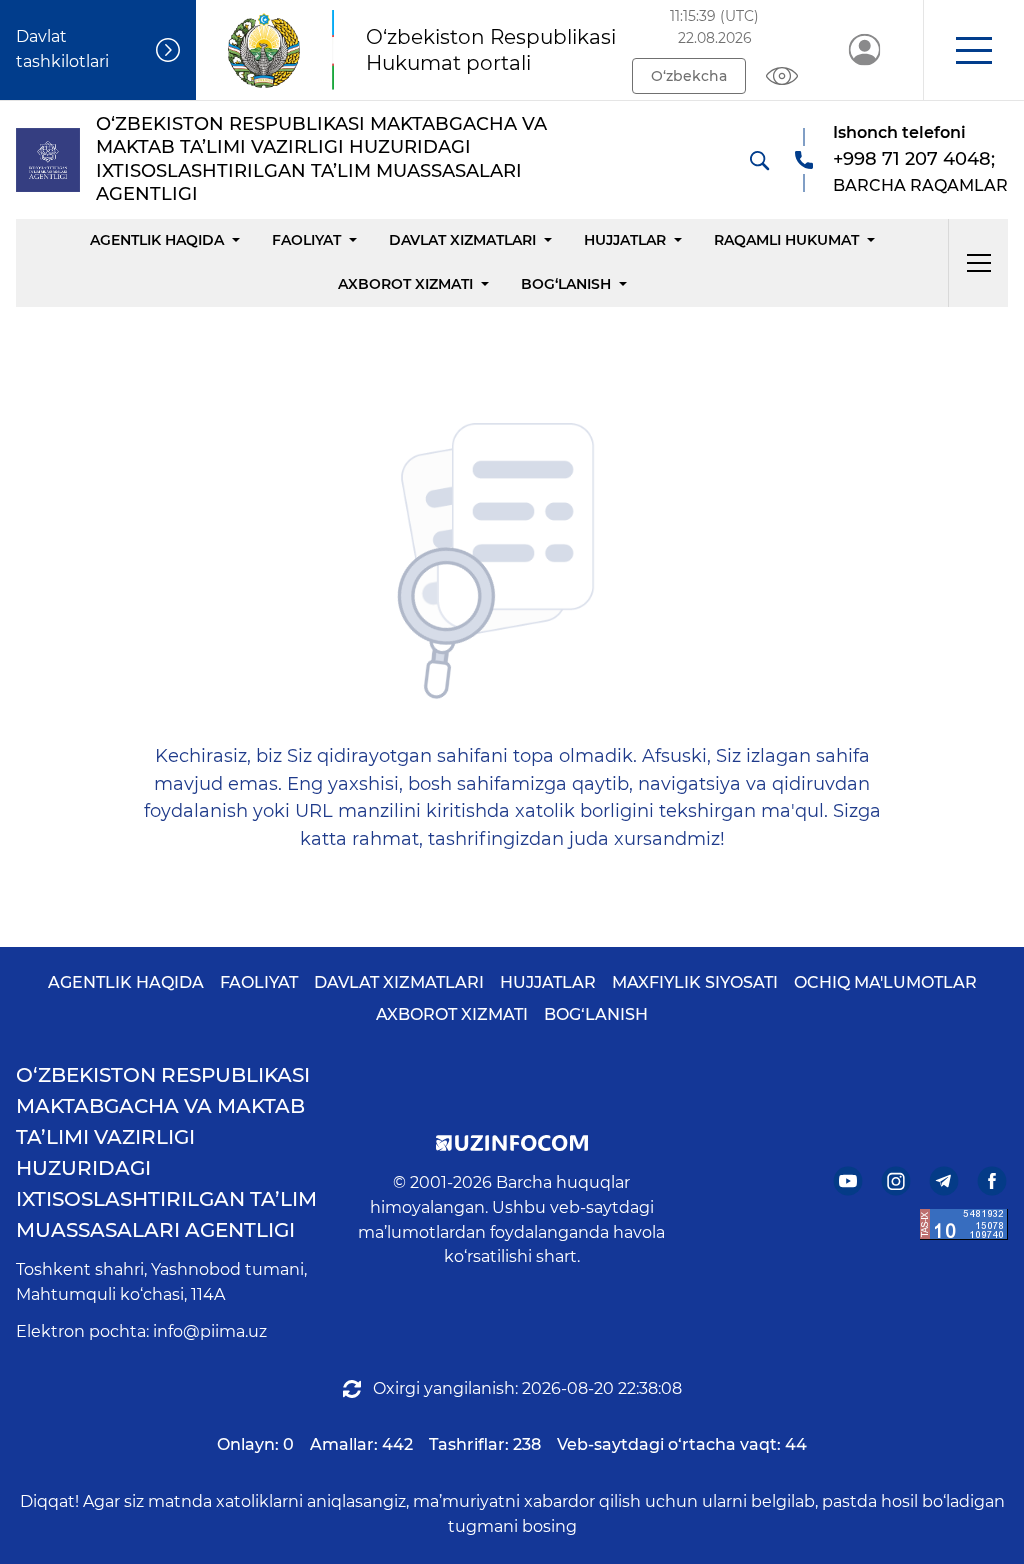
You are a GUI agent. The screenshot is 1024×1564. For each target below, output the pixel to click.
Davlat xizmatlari (462, 240)
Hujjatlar (625, 240)
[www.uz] (964, 1224)
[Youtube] (848, 1181)
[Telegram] (944, 1181)
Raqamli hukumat (786, 240)
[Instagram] (896, 1181)
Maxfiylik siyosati (695, 982)
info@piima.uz (210, 1331)
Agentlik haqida (157, 240)
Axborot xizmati (405, 284)
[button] (973, 50)
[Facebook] (992, 1181)
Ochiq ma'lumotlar (885, 982)
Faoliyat (306, 240)
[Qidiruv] (759, 160)
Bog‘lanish (566, 284)
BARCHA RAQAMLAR (920, 185)
